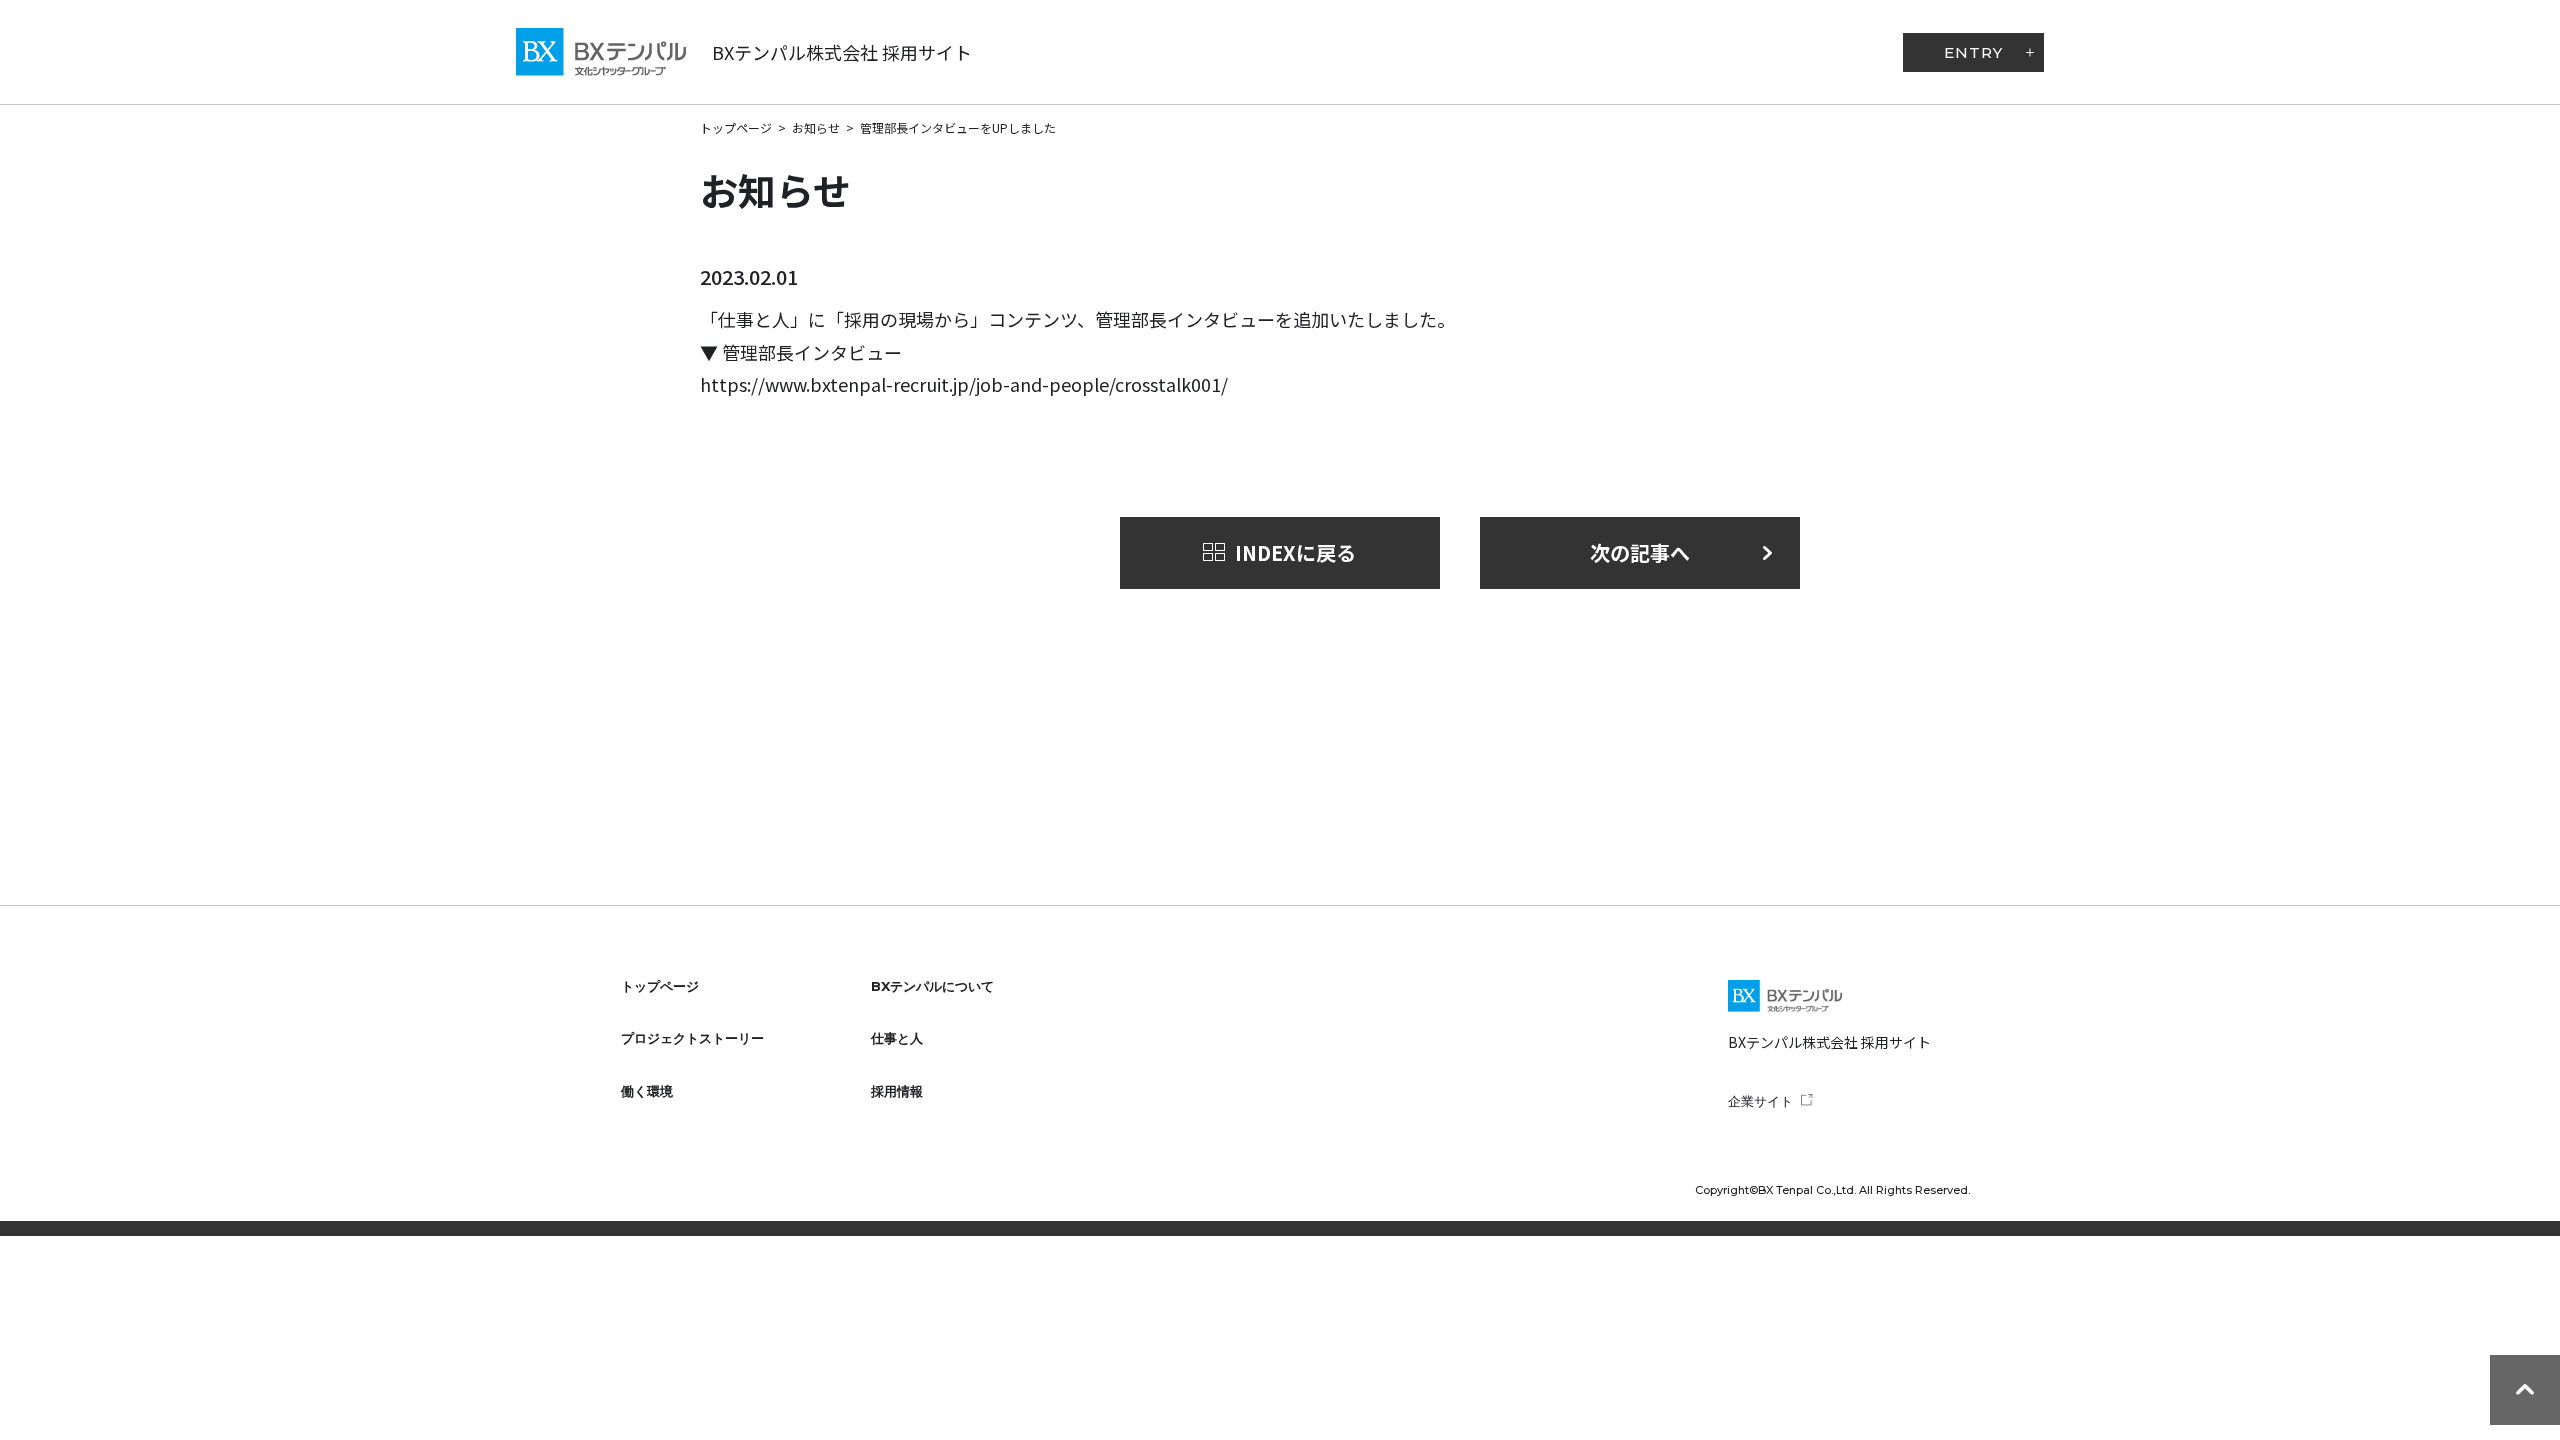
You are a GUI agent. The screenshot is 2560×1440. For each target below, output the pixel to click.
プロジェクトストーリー (692, 1038)
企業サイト (1760, 1101)
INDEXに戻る (1295, 552)
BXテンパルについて (932, 986)
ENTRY (1973, 52)
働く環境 (647, 1091)
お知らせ (816, 127)
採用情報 (897, 1091)
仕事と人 (897, 1038)
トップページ (736, 127)
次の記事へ (1640, 552)
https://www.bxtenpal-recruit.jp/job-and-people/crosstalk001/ (964, 384)
